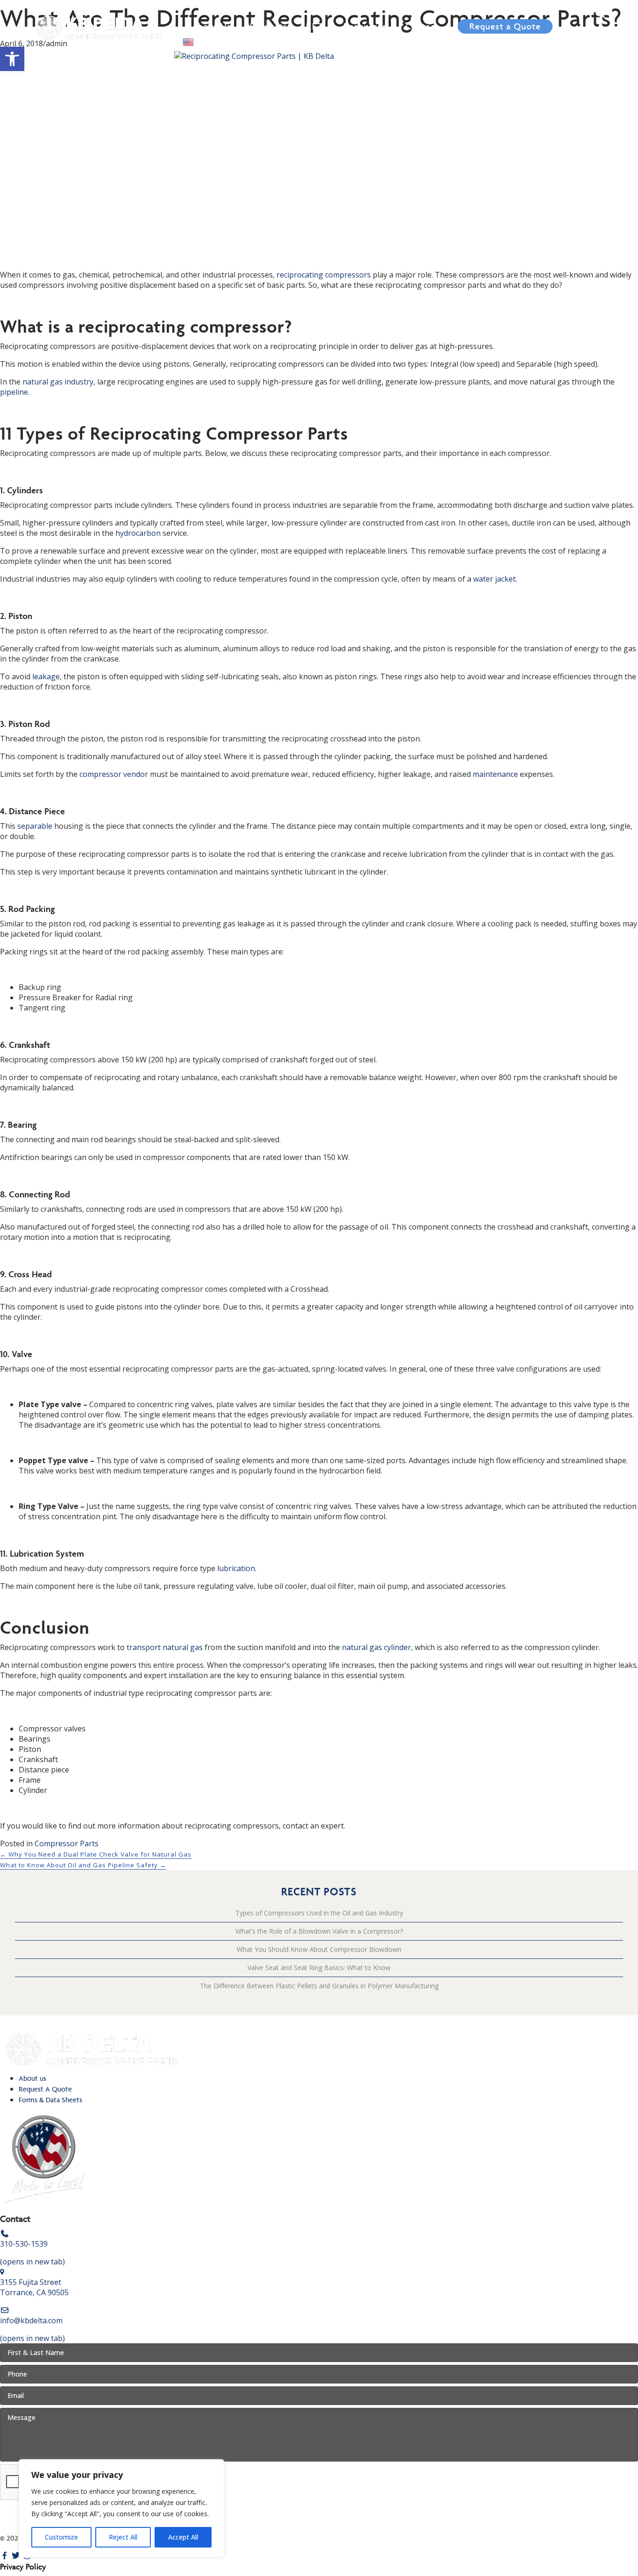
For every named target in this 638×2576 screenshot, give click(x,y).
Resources (365, 26)
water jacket (494, 579)
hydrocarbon (138, 533)
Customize (61, 2537)
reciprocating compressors (324, 275)
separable (35, 826)
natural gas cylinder (376, 1647)
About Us (212, 26)
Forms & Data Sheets (50, 2100)
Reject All (123, 2537)
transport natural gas (165, 1647)
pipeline (14, 392)
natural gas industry (58, 382)
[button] (12, 59)
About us (32, 2078)
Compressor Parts (67, 1843)
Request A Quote (45, 2089)
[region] (121, 2508)
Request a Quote (505, 26)
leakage (46, 676)
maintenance (495, 774)
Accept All (183, 2537)
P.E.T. (315, 26)
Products (269, 26)
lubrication (236, 1568)
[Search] (600, 14)
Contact (422, 26)
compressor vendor (114, 774)
